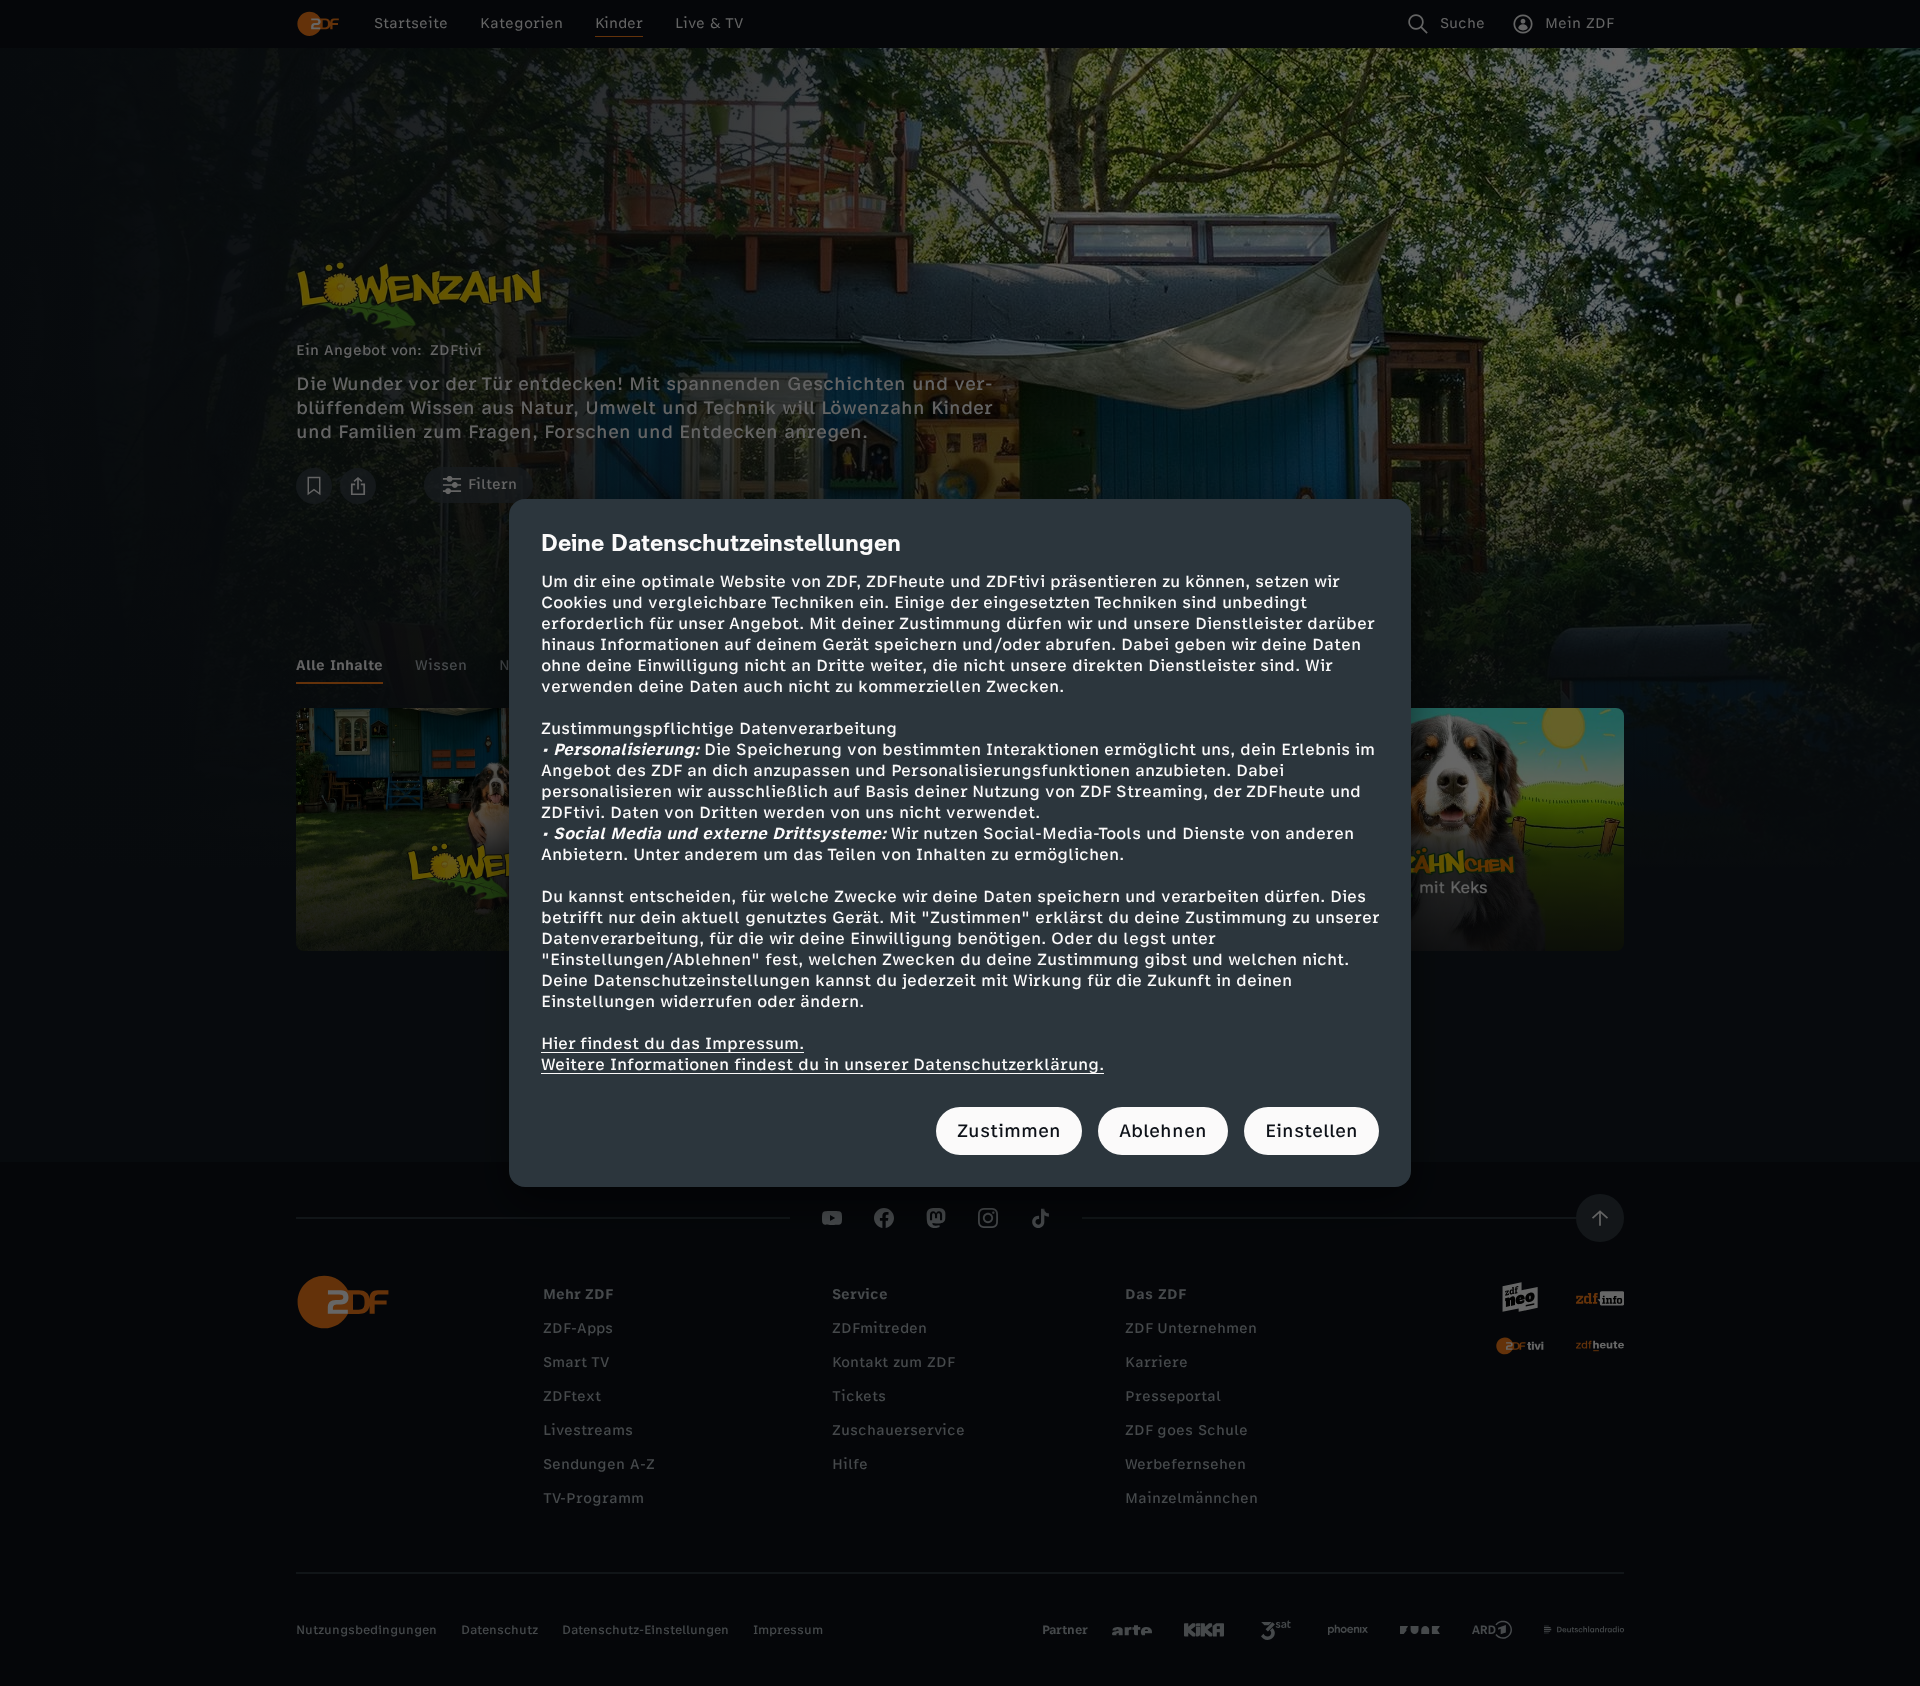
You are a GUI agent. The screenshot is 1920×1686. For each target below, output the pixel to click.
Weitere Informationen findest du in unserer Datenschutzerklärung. (822, 1064)
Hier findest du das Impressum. (672, 1043)
